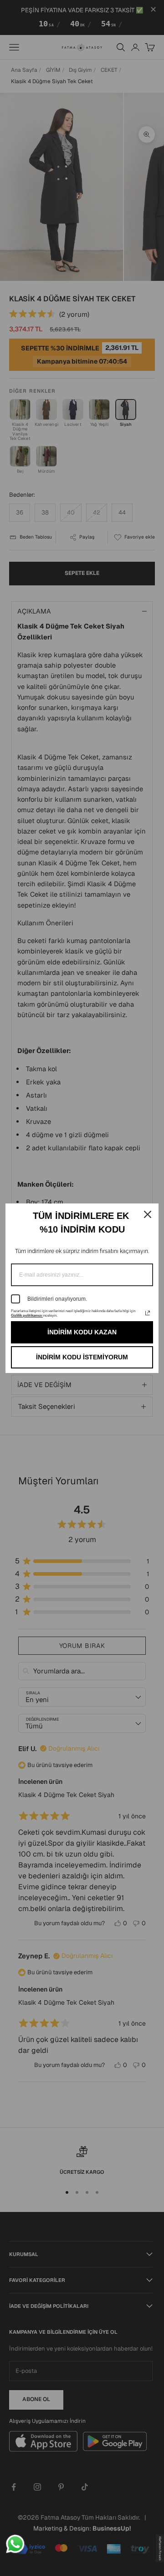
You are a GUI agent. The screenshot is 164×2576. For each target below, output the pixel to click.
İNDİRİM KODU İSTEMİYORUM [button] (82, 1357)
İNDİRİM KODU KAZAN (82, 1332)
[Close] (148, 1214)
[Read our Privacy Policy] (148, 1313)
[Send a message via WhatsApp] (15, 2544)
